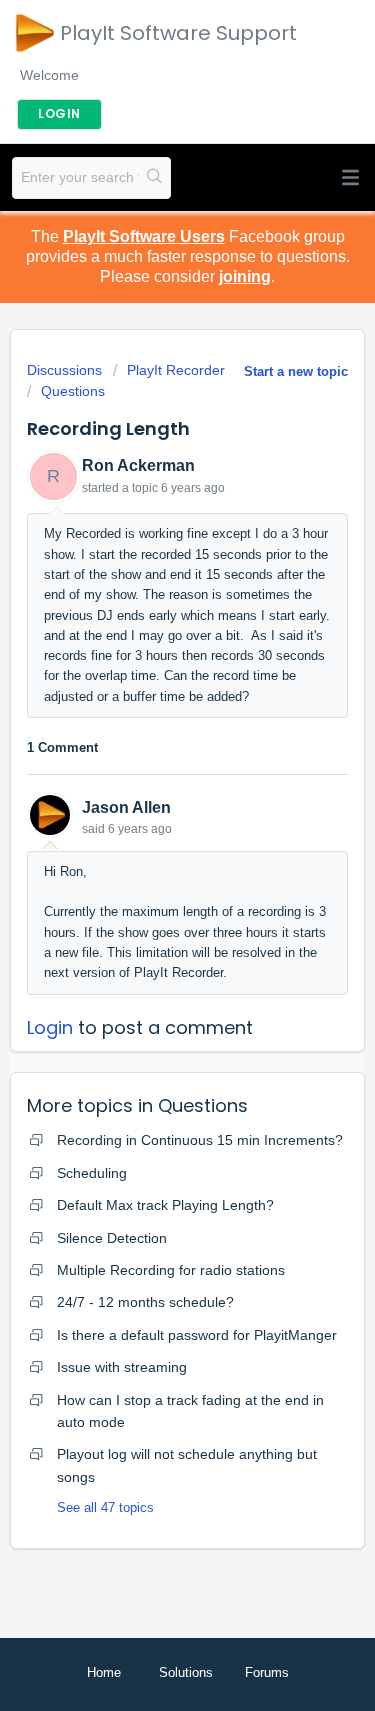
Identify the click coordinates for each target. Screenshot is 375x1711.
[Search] (154, 178)
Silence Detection (112, 1238)
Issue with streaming (122, 1367)
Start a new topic (296, 371)
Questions (73, 391)
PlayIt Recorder (176, 370)
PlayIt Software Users (144, 236)
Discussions (64, 370)
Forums (267, 1672)
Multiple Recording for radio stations (171, 1270)
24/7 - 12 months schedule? (145, 1302)
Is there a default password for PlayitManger (197, 1335)
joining (245, 276)
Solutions (186, 1672)
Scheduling (92, 1173)
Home (104, 1672)
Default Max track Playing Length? (165, 1205)
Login (50, 1027)
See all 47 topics (105, 1507)
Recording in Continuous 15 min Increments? (200, 1140)
